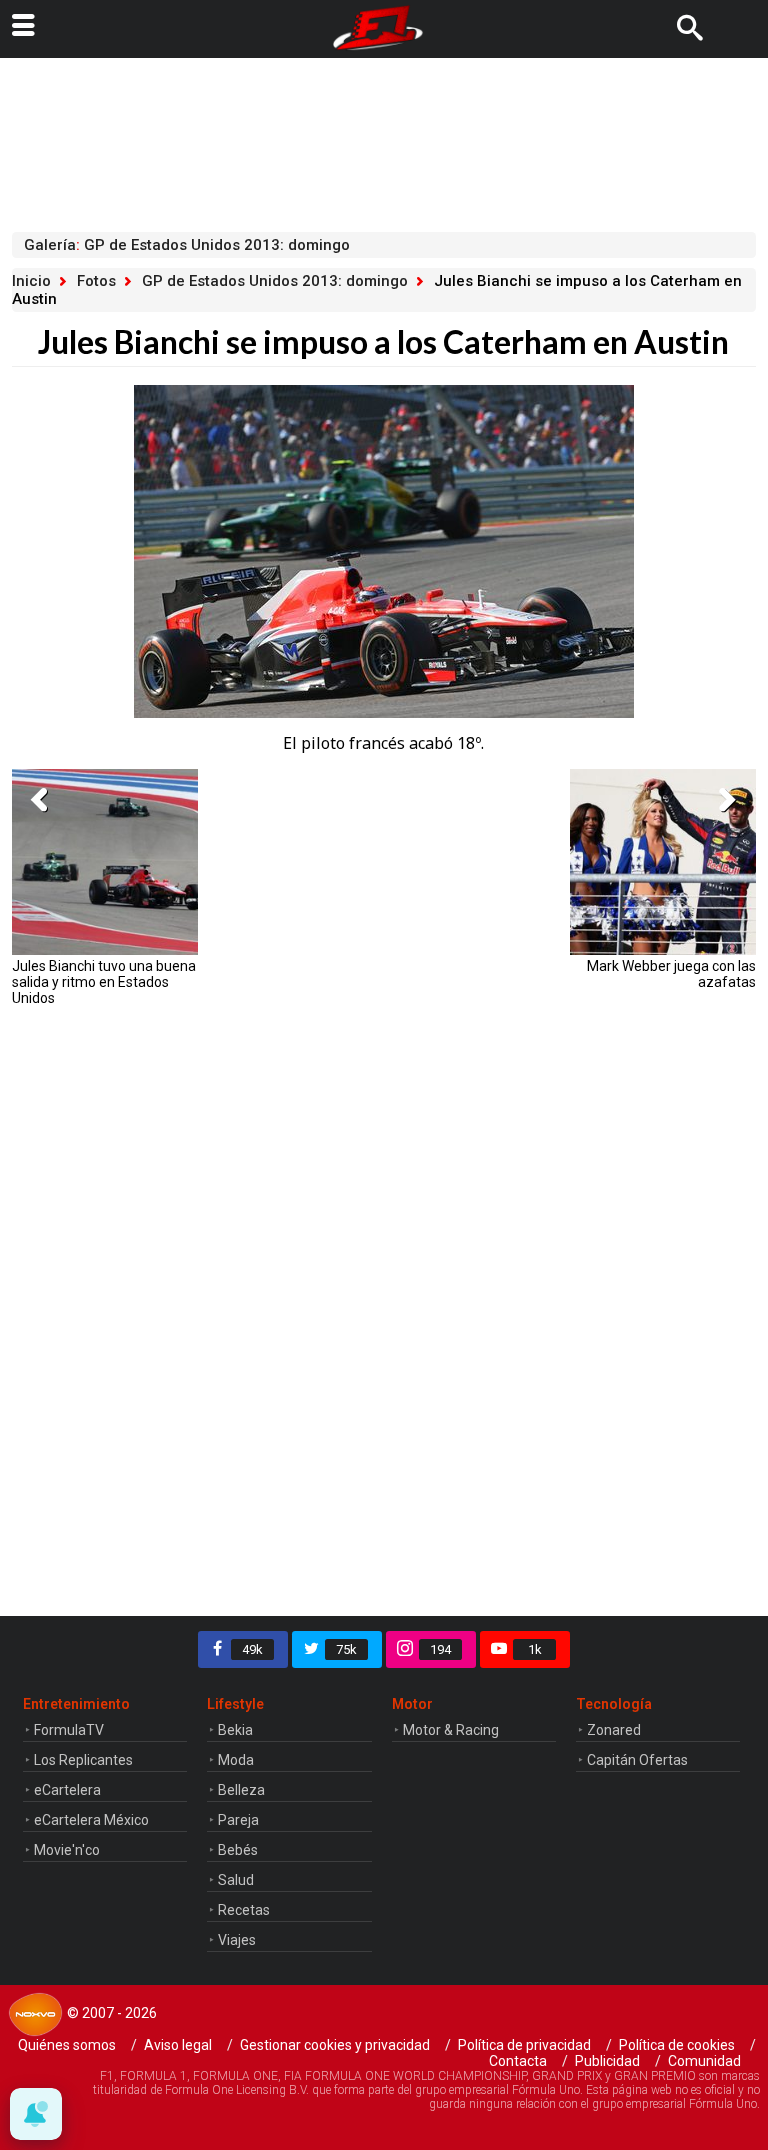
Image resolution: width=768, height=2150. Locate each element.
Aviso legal (178, 2045)
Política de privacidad (524, 2045)
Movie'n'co (67, 1850)
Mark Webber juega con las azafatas (671, 974)
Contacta (518, 2061)
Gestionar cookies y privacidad (335, 2045)
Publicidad (607, 2061)
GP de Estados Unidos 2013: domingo (275, 281)
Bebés (238, 1850)
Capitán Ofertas (637, 1760)
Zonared (614, 1730)
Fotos (96, 281)
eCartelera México (91, 1820)
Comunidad (704, 2061)
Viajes (237, 1940)
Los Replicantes (83, 1760)
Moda (236, 1760)
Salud (236, 1880)
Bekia (235, 1730)
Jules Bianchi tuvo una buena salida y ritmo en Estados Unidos (104, 982)
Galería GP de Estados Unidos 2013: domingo (187, 245)
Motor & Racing (451, 1730)
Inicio (31, 281)
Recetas (244, 1910)
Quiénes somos (67, 2045)
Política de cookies (677, 2045)
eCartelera (67, 1790)
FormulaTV (69, 1730)
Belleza (241, 1790)
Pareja (238, 1820)
